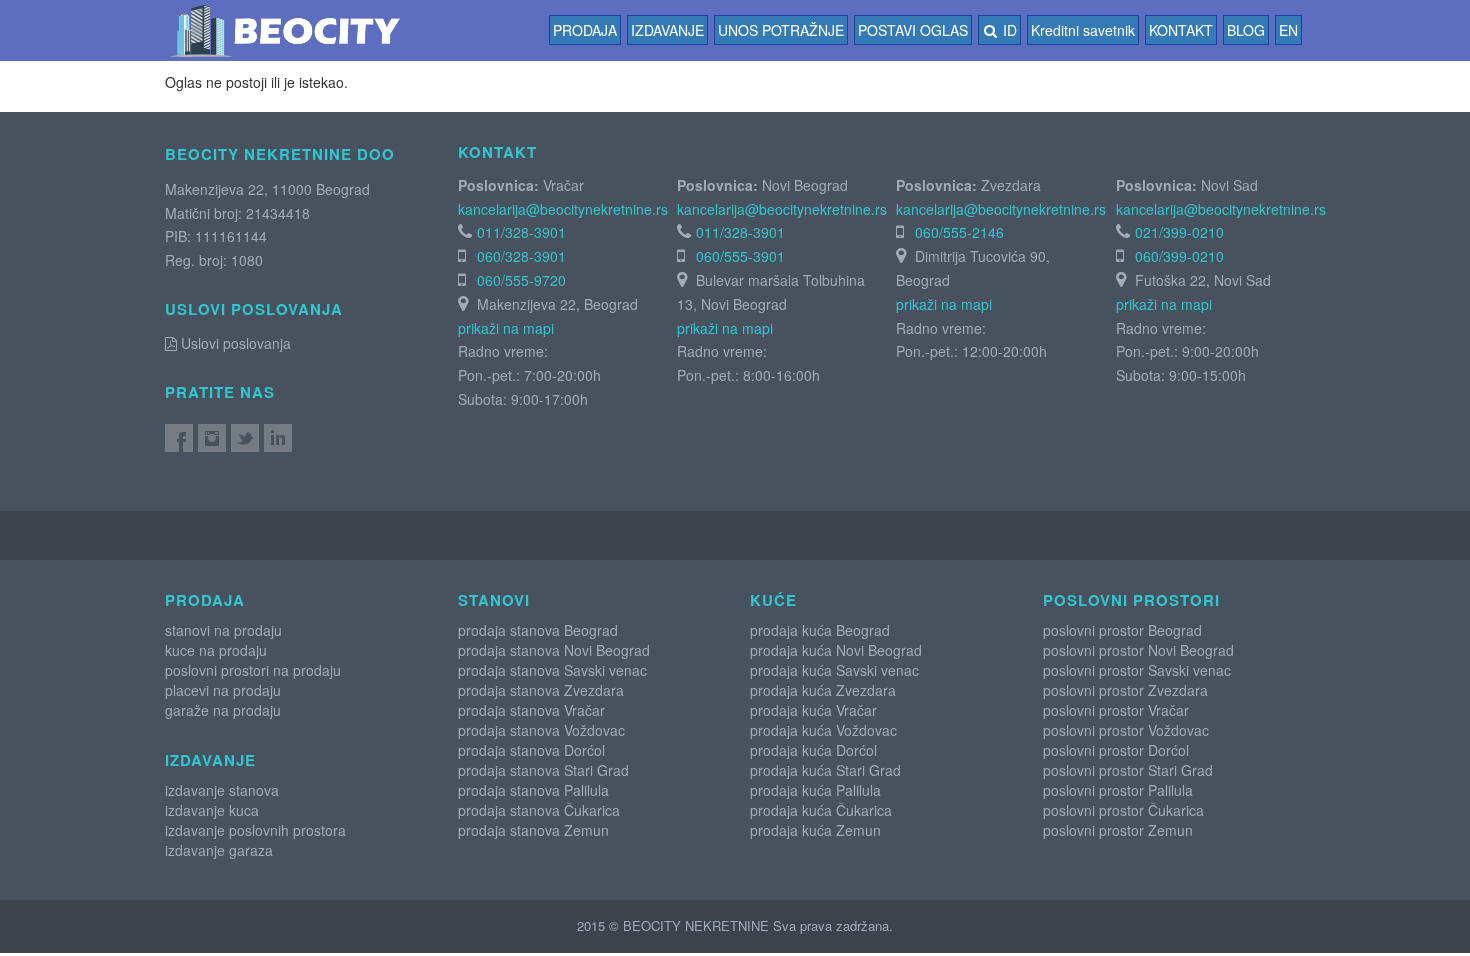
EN (1288, 30)
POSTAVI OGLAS (913, 30)
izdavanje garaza (219, 850)
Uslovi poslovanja (234, 343)
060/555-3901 (740, 256)
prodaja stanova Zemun (533, 830)
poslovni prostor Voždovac (1126, 730)
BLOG (1246, 30)
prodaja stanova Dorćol (531, 750)
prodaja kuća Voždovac (823, 730)
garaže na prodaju (223, 710)
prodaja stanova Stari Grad (543, 770)
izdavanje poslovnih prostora (255, 830)
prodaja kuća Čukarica (821, 810)
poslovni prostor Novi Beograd (1138, 650)
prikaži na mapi (506, 328)
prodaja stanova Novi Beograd (554, 650)
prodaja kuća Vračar (813, 710)
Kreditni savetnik (1083, 30)
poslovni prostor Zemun (1118, 830)
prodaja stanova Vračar (531, 710)
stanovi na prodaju (223, 630)
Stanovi (494, 600)
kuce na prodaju (216, 650)
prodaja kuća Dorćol (813, 750)
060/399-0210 (1179, 256)
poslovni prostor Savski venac (1137, 670)
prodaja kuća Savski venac (834, 670)
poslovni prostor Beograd (1122, 630)
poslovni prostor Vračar (1116, 710)
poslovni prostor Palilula (1118, 790)
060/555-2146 (959, 232)
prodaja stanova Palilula (533, 790)
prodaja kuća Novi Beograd (836, 650)
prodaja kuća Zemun (815, 830)
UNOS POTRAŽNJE (781, 30)
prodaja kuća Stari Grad (825, 770)
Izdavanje (667, 30)
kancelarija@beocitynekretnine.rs (563, 209)
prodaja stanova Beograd (538, 630)
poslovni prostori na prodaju (253, 670)
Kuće (773, 600)
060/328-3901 (521, 256)
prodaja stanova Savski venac (552, 670)
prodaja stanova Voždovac (541, 730)
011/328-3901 (521, 232)
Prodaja (585, 30)
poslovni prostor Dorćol (1116, 750)
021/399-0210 (1179, 232)
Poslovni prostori (1131, 600)
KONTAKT (1181, 30)
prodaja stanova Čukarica (539, 810)
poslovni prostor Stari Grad (1128, 770)
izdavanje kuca (212, 810)
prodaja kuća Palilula (815, 790)
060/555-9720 (521, 280)
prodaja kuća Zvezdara (823, 690)
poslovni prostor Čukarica (1123, 810)
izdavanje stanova (222, 790)
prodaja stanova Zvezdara (541, 690)
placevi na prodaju (223, 690)
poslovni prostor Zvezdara (1125, 690)
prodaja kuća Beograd (820, 630)
